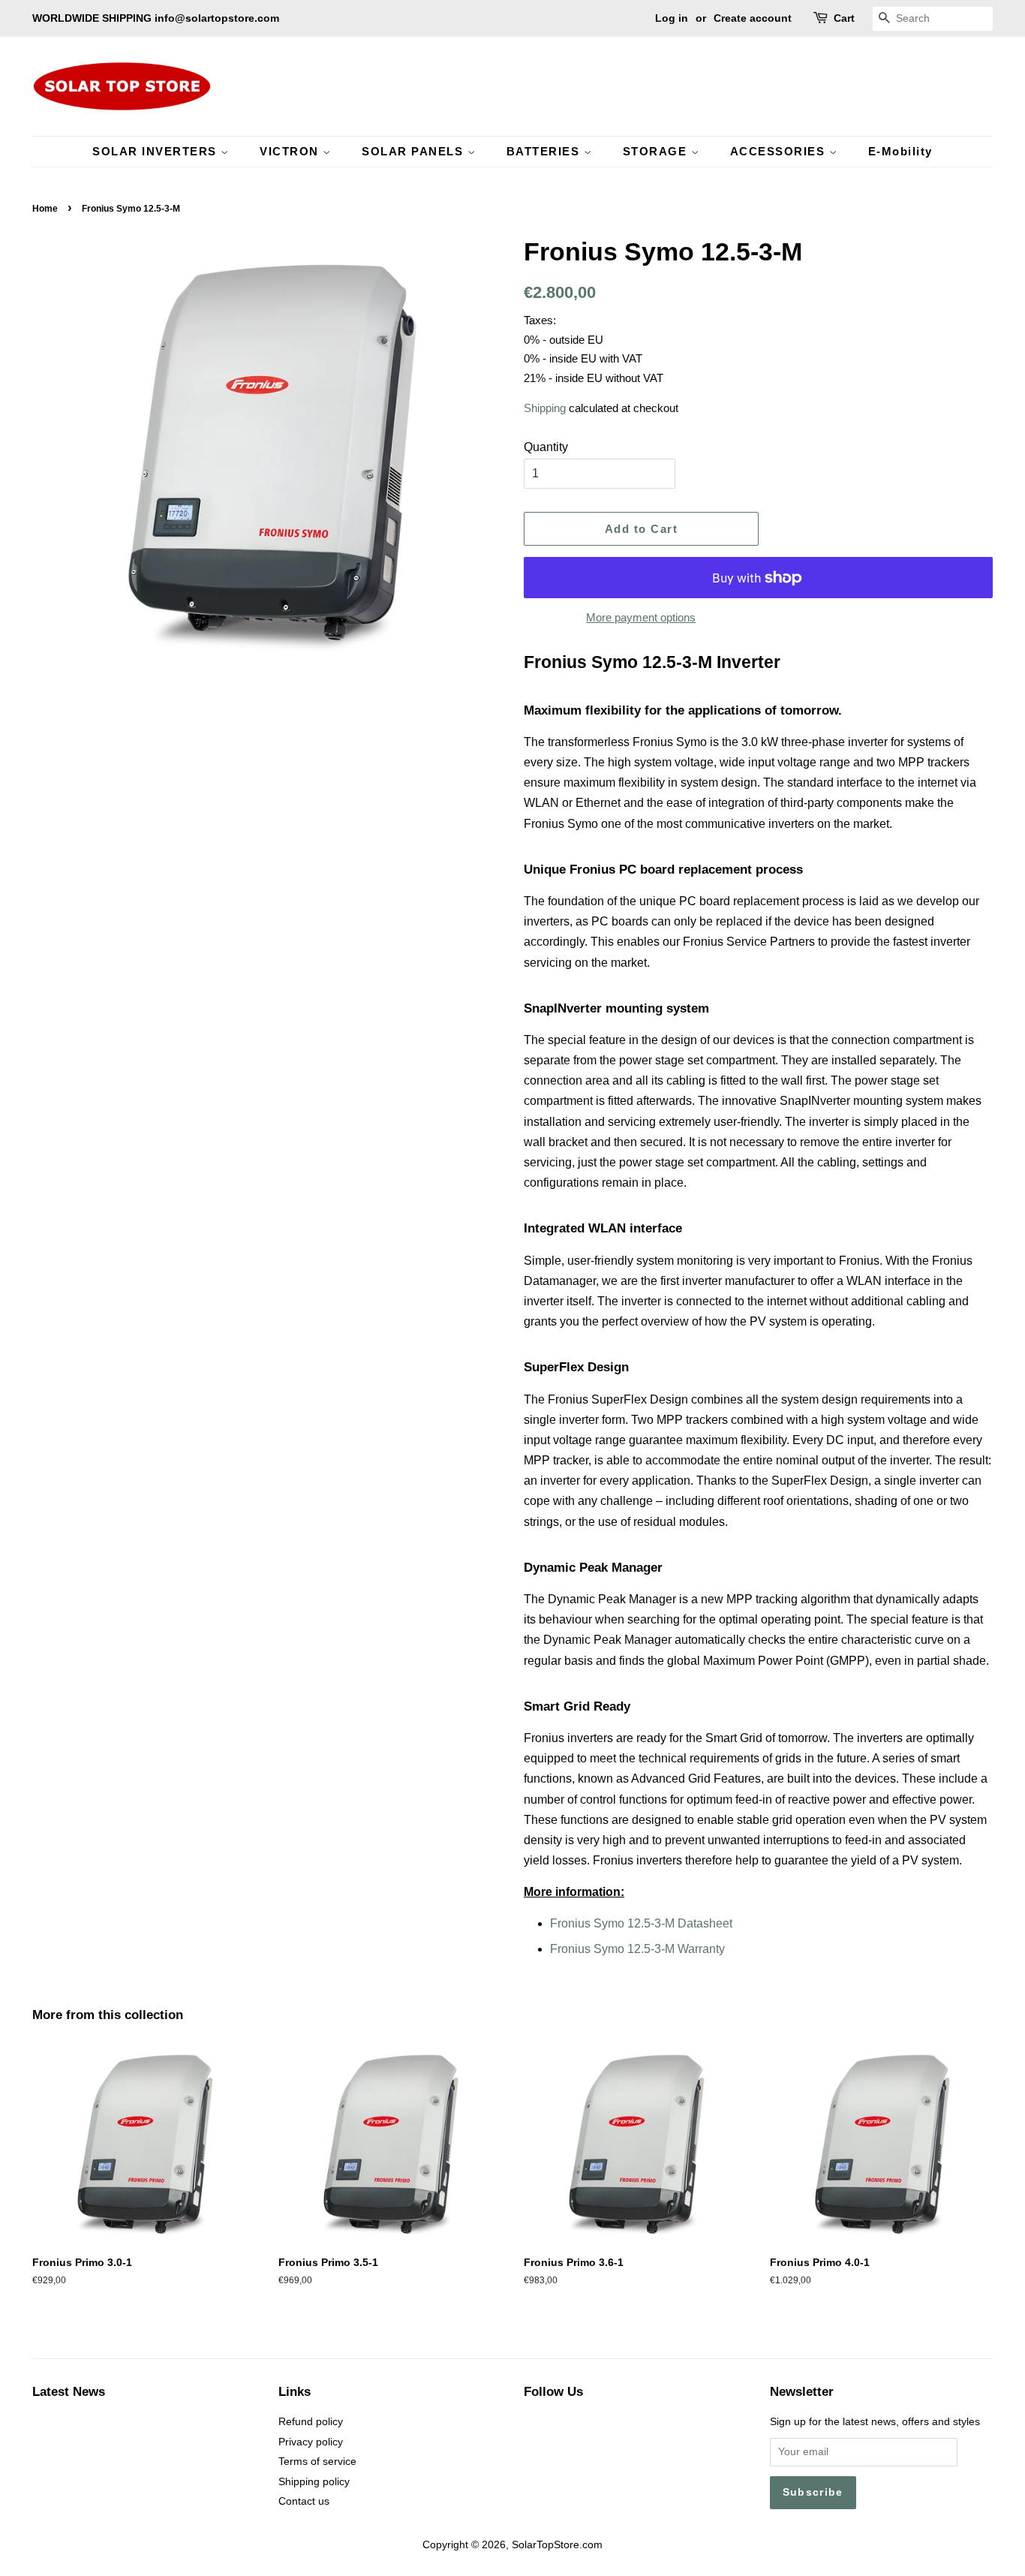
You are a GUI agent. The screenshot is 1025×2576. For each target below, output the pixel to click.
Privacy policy (311, 2442)
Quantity (546, 447)
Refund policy (311, 2422)
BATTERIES (545, 151)
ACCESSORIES (780, 151)
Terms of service (317, 2462)
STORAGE (657, 151)
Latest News (69, 2392)
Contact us (304, 2501)
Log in (672, 18)
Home (45, 209)
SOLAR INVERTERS (156, 151)
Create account (753, 18)
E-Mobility (900, 151)
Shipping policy (314, 2482)
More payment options (641, 617)
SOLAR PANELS (415, 151)
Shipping (545, 408)
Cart (844, 18)
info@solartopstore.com (217, 18)
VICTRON (291, 151)
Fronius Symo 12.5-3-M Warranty (637, 1949)
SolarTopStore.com (557, 2545)
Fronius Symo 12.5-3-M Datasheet (641, 1923)
